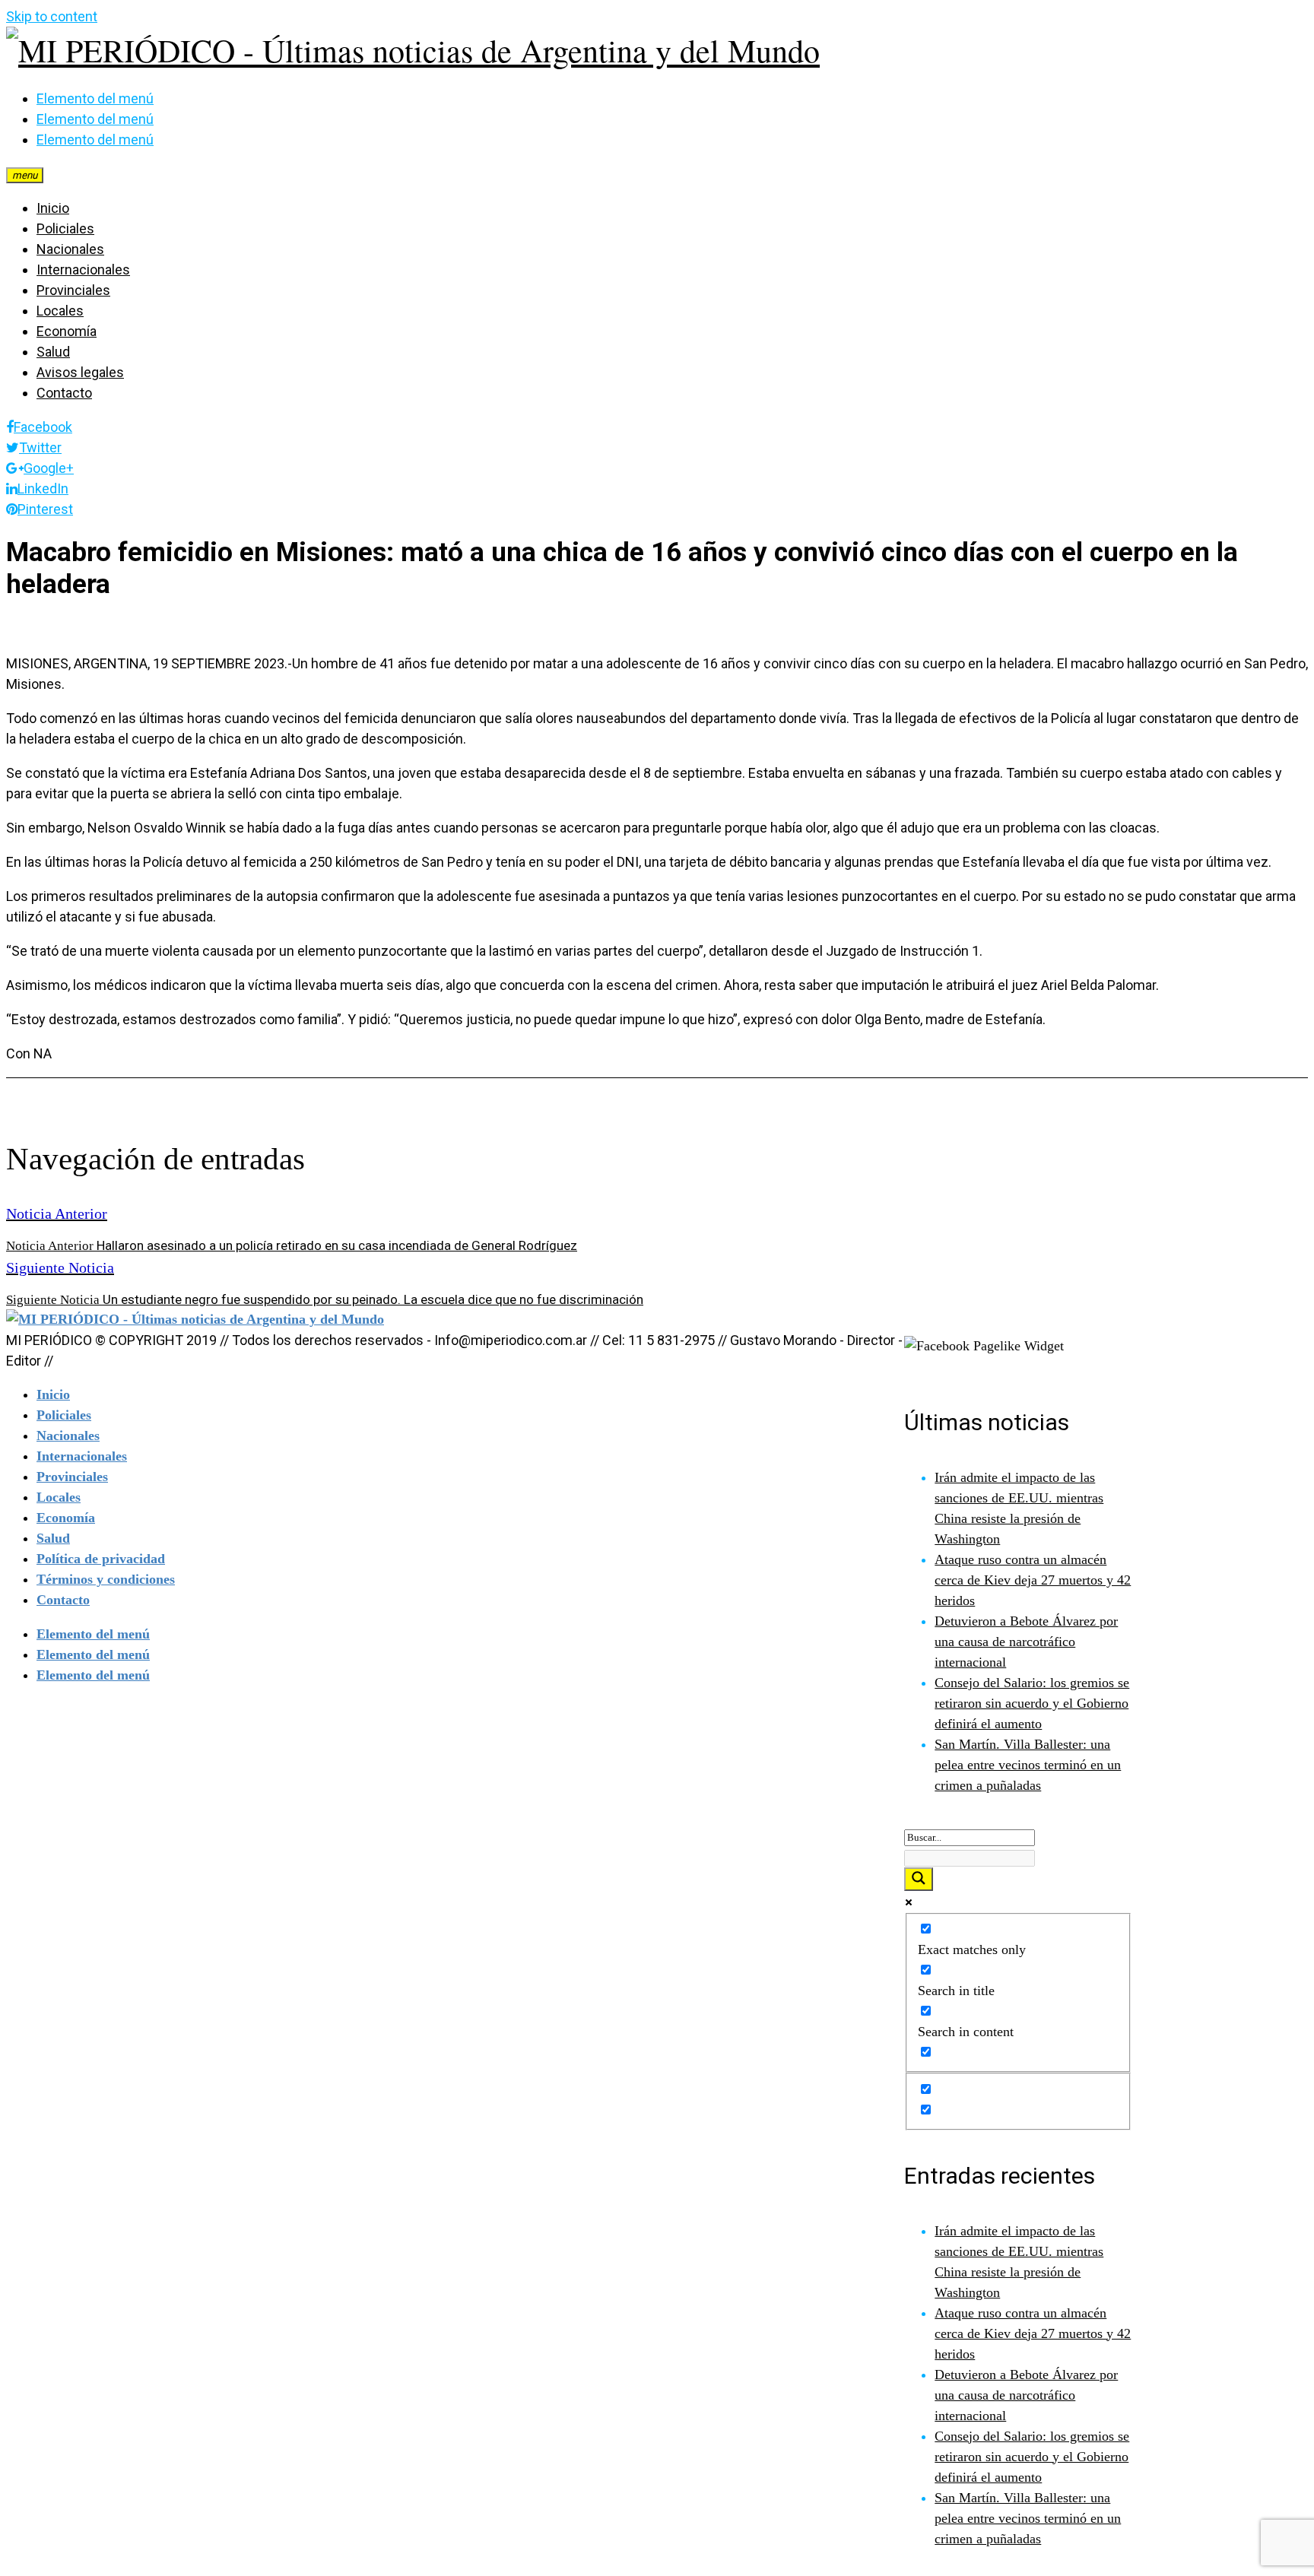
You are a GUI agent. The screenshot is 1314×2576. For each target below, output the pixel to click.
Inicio (53, 208)
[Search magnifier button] (919, 1879)
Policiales (65, 228)
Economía (67, 331)
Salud (53, 352)
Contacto (64, 393)
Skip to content (52, 16)
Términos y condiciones (106, 1579)
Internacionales (83, 270)
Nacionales (70, 249)
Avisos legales (80, 372)
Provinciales (73, 290)
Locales (60, 311)
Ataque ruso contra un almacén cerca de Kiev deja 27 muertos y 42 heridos (1033, 1580)
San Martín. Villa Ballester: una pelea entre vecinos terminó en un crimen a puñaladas (1028, 1765)
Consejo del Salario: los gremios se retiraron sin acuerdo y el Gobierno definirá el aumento (1032, 1703)
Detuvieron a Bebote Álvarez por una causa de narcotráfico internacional (1026, 1642)
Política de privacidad (101, 1559)
